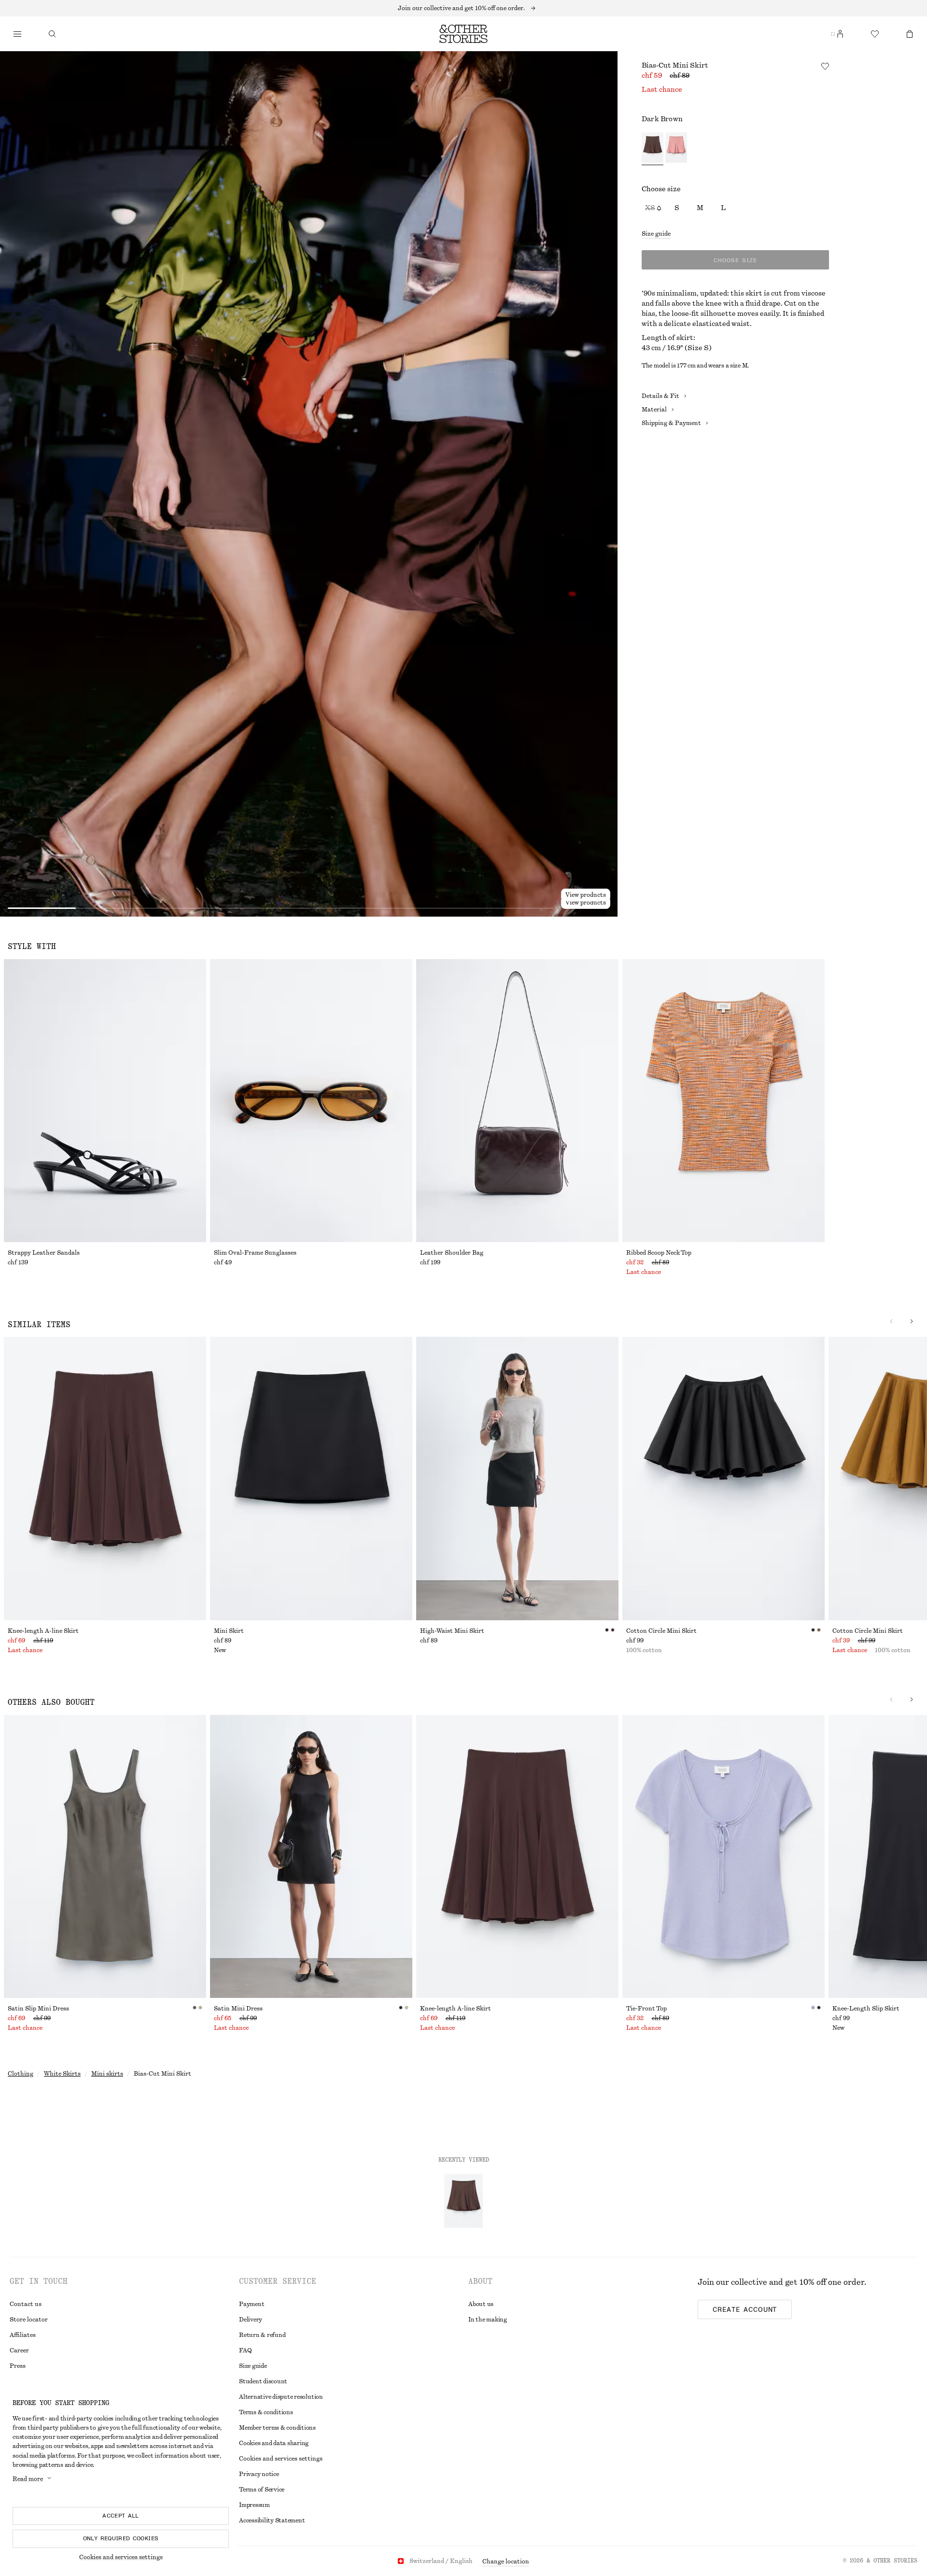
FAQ (245, 2350)
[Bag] (910, 34)
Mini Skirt (229, 1631)
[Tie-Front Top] (723, 1856)
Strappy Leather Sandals (44, 1253)
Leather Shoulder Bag (452, 1253)
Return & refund (262, 2335)
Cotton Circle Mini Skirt (661, 1631)
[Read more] (463, 8)
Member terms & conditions (277, 2428)
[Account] (840, 34)
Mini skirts (107, 2074)
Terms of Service (262, 2490)
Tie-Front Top (646, 2009)
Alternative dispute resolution (281, 2397)
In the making (488, 2320)
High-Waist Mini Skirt (452, 1631)
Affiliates (23, 2335)
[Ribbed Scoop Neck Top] (723, 1101)
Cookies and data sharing (274, 2443)
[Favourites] (875, 34)
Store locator (29, 2320)
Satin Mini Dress (238, 2009)
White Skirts (62, 2074)
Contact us (26, 2304)
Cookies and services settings (121, 2557)
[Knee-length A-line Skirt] (105, 1478)
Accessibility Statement (272, 2520)
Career (19, 2350)
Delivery (251, 2320)
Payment (252, 2304)
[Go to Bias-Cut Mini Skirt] (463, 2201)
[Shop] (17, 34)
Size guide (656, 234)
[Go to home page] (463, 34)
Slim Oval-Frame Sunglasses (255, 1253)
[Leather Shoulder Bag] (517, 1101)
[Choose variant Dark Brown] (653, 149)
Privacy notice (259, 2474)
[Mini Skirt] (311, 1478)
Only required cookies (121, 2538)
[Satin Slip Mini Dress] (105, 1856)
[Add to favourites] (825, 66)
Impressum (254, 2505)
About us (481, 2304)
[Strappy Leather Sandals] (105, 1101)
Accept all (121, 2516)
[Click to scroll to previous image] (891, 1321)
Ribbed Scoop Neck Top (659, 1253)
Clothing (21, 2074)
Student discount (263, 2381)
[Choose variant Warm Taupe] (676, 149)
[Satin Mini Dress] (311, 1856)
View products (586, 903)
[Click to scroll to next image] (912, 1321)
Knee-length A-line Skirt (43, 1631)
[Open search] (52, 34)
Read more (28, 2479)
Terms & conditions (266, 2412)
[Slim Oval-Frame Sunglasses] (311, 1101)
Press (18, 2366)
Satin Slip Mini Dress (38, 2009)
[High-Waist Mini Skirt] (517, 1478)
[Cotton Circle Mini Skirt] (723, 1478)
